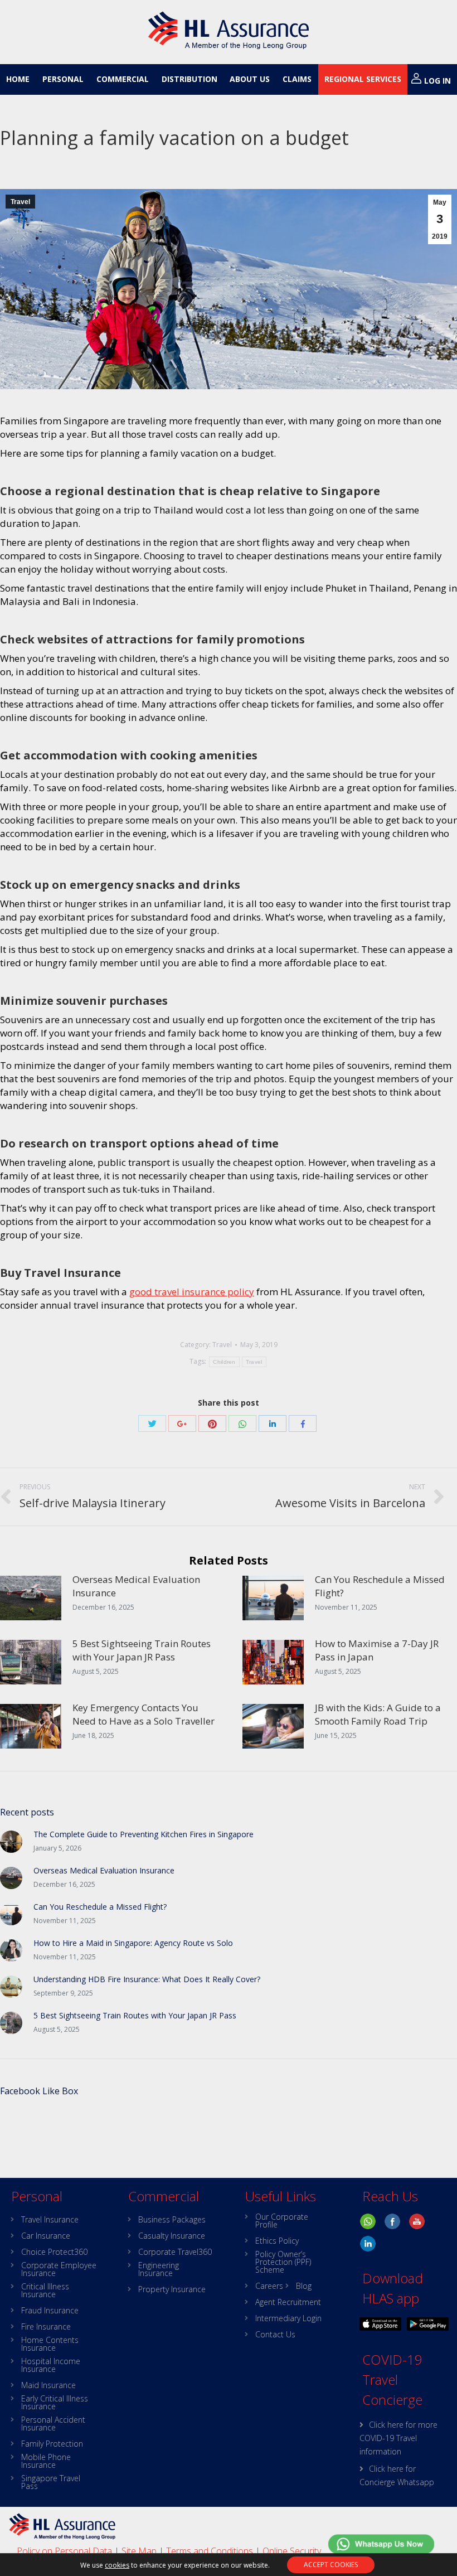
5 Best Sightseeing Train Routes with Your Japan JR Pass (142, 1650)
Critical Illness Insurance (45, 2291)
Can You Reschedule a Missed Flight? (380, 1586)
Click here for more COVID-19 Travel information (398, 2438)
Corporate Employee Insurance (59, 2269)
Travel (20, 202)
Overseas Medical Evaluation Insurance (136, 1586)
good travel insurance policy (192, 1292)
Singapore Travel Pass (51, 2482)
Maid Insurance (48, 2385)
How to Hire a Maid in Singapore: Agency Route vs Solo (133, 1943)
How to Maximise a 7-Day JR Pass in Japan (377, 1650)
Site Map (139, 2551)
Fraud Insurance (50, 2311)
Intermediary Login (288, 2318)
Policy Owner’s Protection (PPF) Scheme (283, 2262)
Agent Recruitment (288, 2302)
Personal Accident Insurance (53, 2424)
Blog (304, 2286)
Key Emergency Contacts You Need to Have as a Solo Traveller (144, 1714)
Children (224, 1362)
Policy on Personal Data (64, 2551)
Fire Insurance (46, 2327)
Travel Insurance (50, 2220)
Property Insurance (172, 2289)
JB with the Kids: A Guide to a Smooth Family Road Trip (378, 1714)
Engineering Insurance (159, 2269)
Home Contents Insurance (50, 2344)
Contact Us (275, 2335)
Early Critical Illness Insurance (55, 2403)
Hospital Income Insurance (51, 2365)
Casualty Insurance (172, 2236)
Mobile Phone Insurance (46, 2461)
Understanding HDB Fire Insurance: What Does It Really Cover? (147, 1979)
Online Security (292, 2551)
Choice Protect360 (54, 2252)
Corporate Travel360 (175, 2252)
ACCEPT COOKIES (331, 2565)
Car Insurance (46, 2236)
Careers (269, 2286)
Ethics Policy (277, 2241)
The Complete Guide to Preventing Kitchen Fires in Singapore (144, 1834)
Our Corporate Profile (282, 2221)
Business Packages (172, 2220)
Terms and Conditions (210, 2551)
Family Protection (52, 2444)
